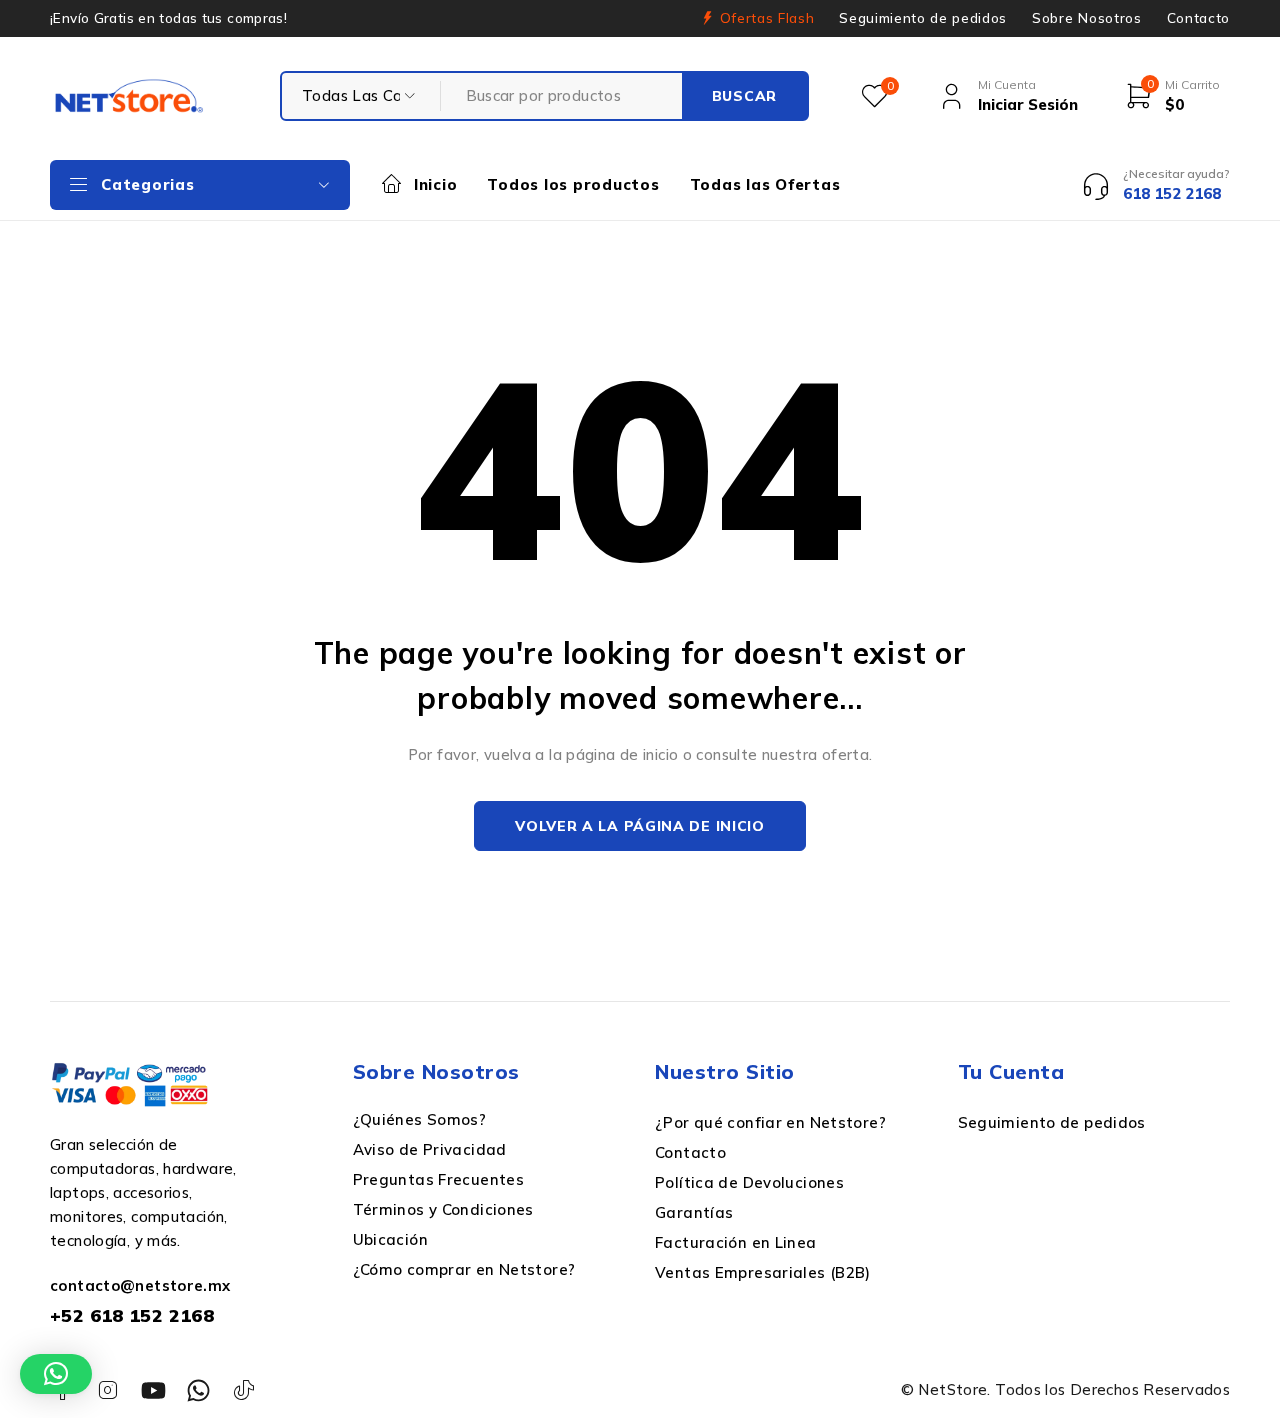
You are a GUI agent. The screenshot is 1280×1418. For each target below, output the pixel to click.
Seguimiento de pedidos (923, 18)
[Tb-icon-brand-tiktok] (244, 1390)
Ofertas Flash (767, 18)
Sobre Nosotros (1086, 18)
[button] (56, 1374)
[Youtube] (153, 1390)
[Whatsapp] (198, 1390)
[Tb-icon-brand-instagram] (107, 1390)
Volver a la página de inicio (640, 826)
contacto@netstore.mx (140, 1285)
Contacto (1198, 18)
